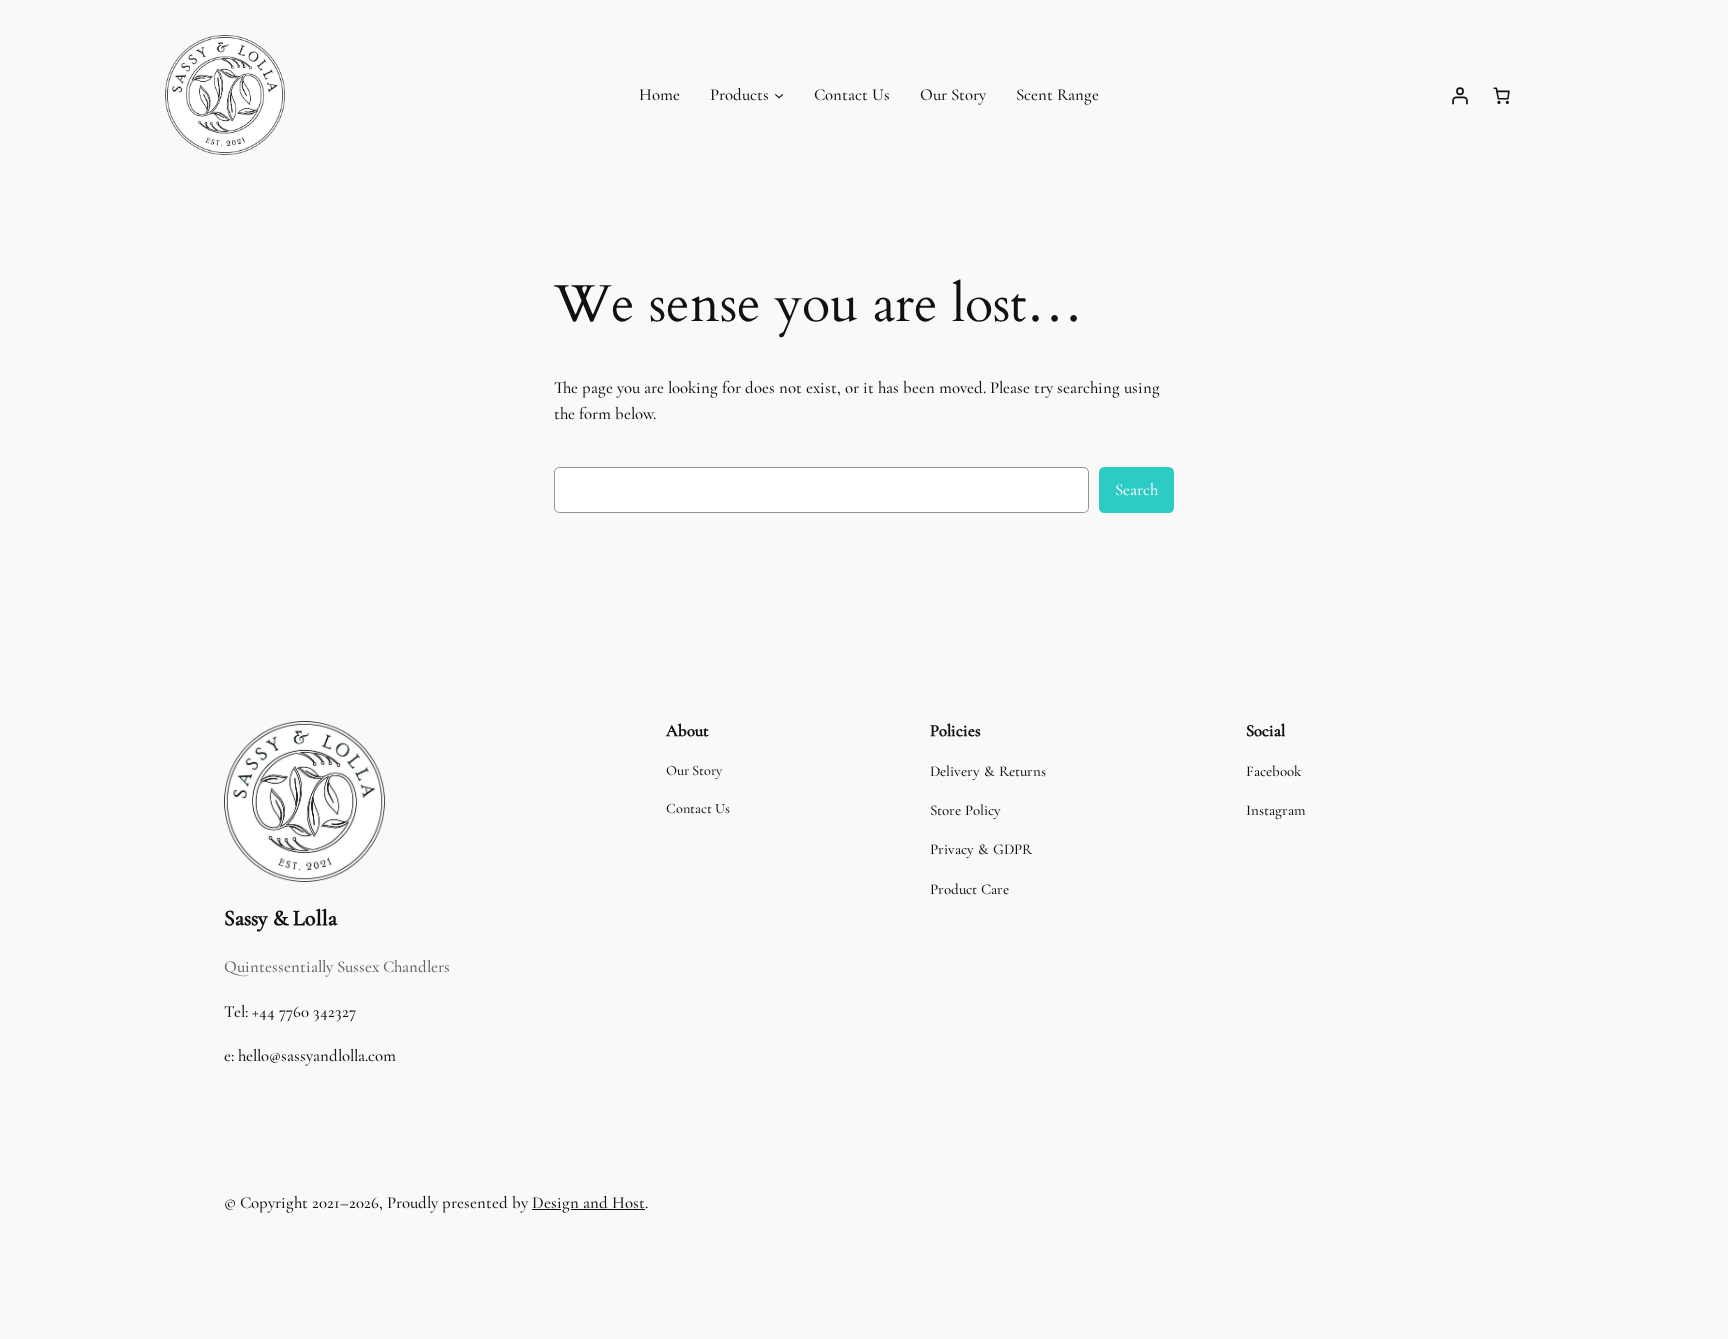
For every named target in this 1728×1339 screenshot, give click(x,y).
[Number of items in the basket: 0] (1501, 95)
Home (659, 94)
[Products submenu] (779, 95)
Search (1136, 489)
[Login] (1459, 95)
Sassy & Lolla (280, 918)
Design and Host (588, 1202)
